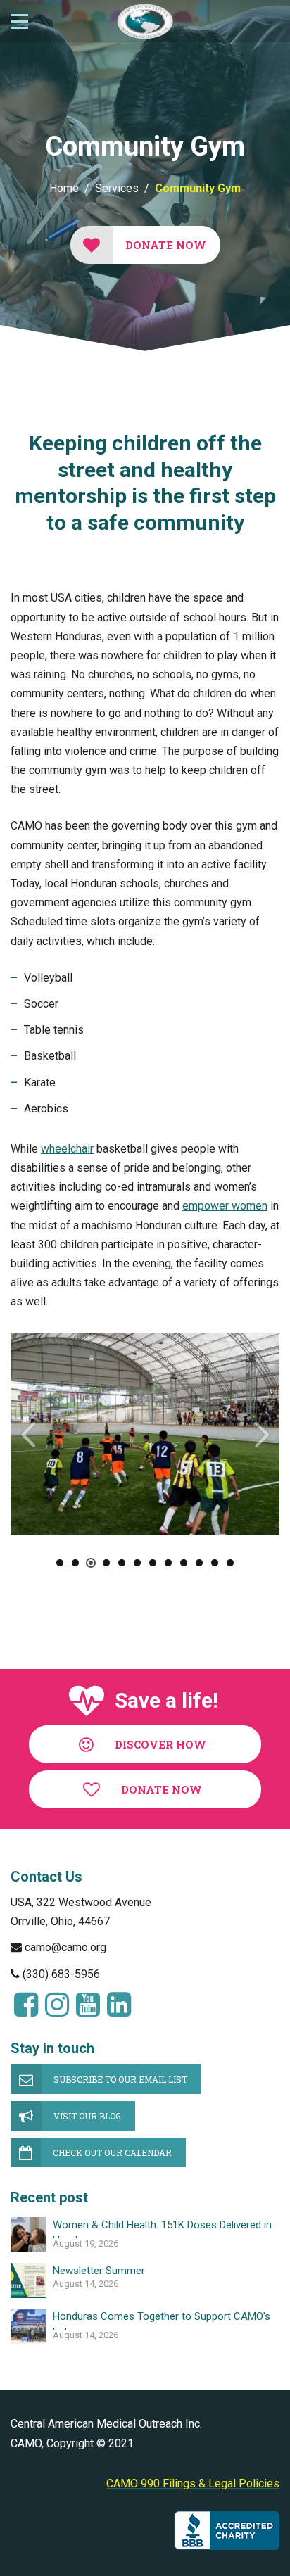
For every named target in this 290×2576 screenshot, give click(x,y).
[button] (60, 1563)
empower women (225, 1206)
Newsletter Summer (99, 2271)
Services (117, 188)
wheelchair (67, 1149)
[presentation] (28, 1434)
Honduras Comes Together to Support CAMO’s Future (162, 2320)
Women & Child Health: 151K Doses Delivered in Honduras (162, 2228)
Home (64, 188)
